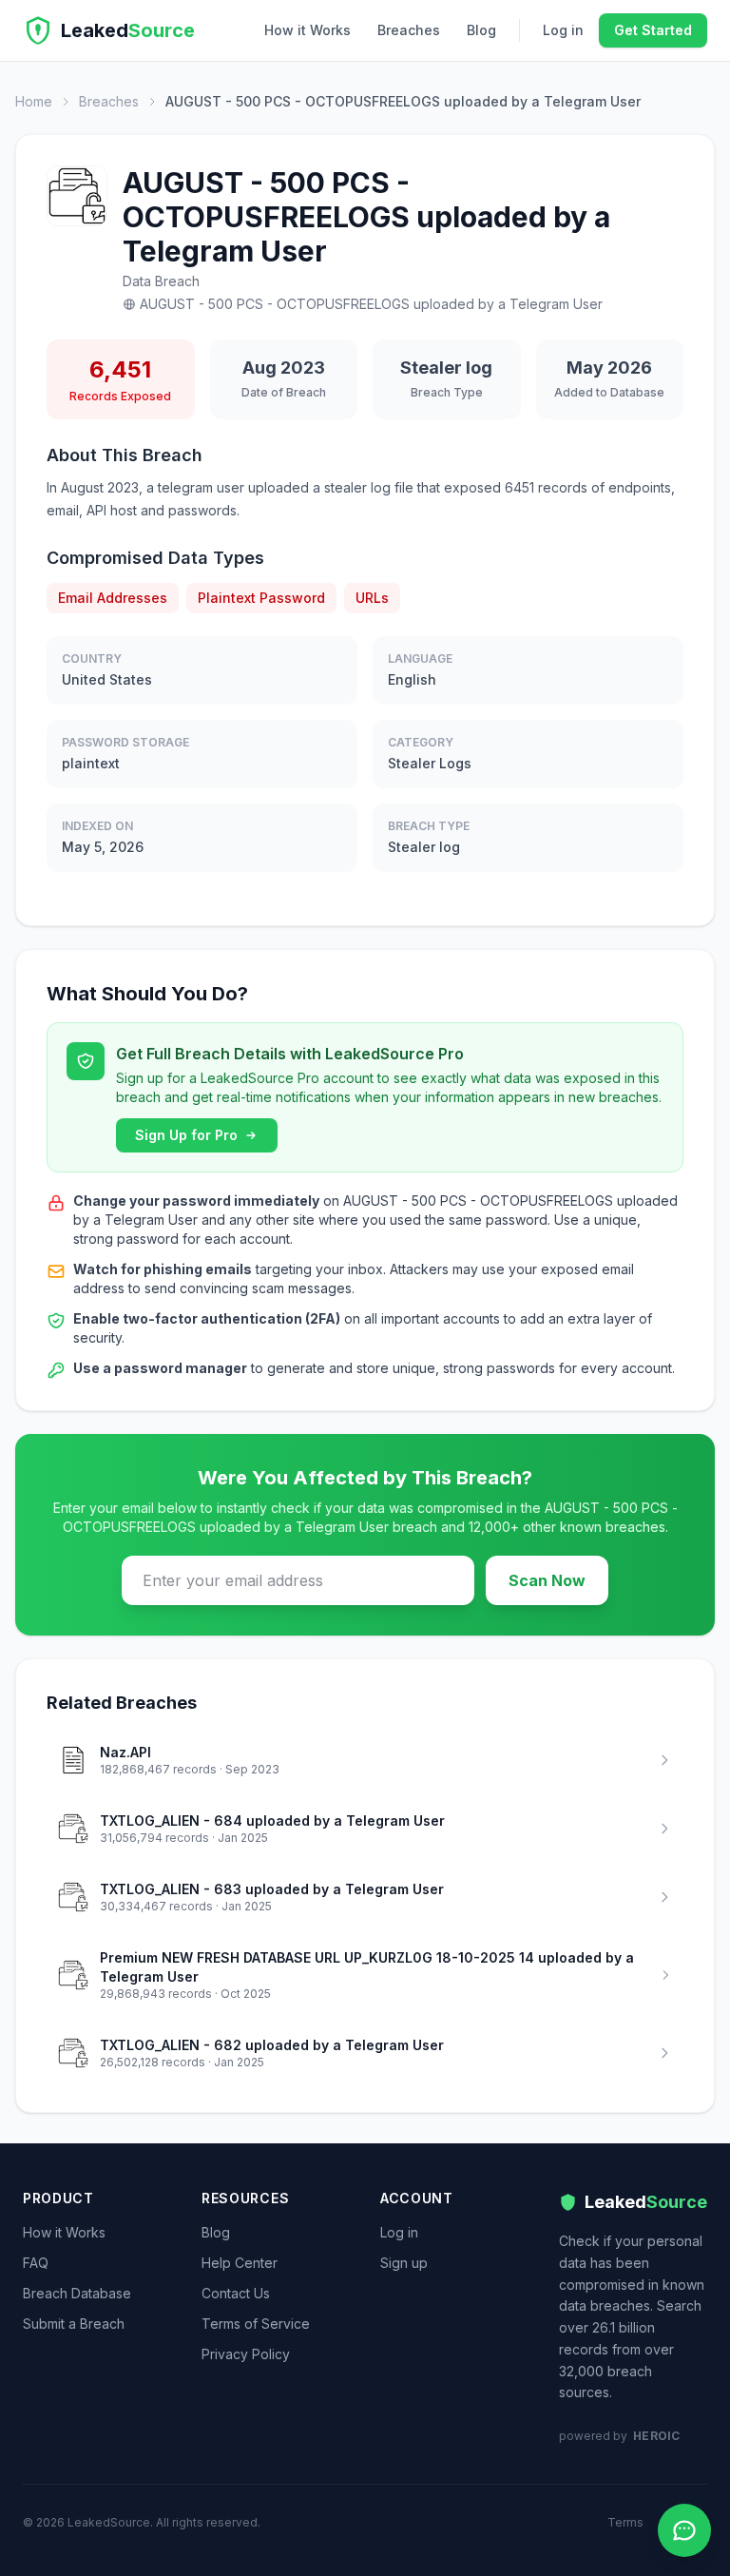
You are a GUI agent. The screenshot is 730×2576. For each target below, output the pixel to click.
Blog (481, 30)
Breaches (409, 30)
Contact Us (236, 2293)
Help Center (240, 2263)
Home (34, 101)
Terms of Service (256, 2324)
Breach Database (77, 2293)
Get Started (653, 30)
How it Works (307, 30)
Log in (563, 30)
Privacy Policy (246, 2354)
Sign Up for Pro (186, 1135)
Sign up (404, 2263)
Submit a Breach (74, 2324)
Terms (625, 2522)
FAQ (36, 2263)
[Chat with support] (684, 2530)
